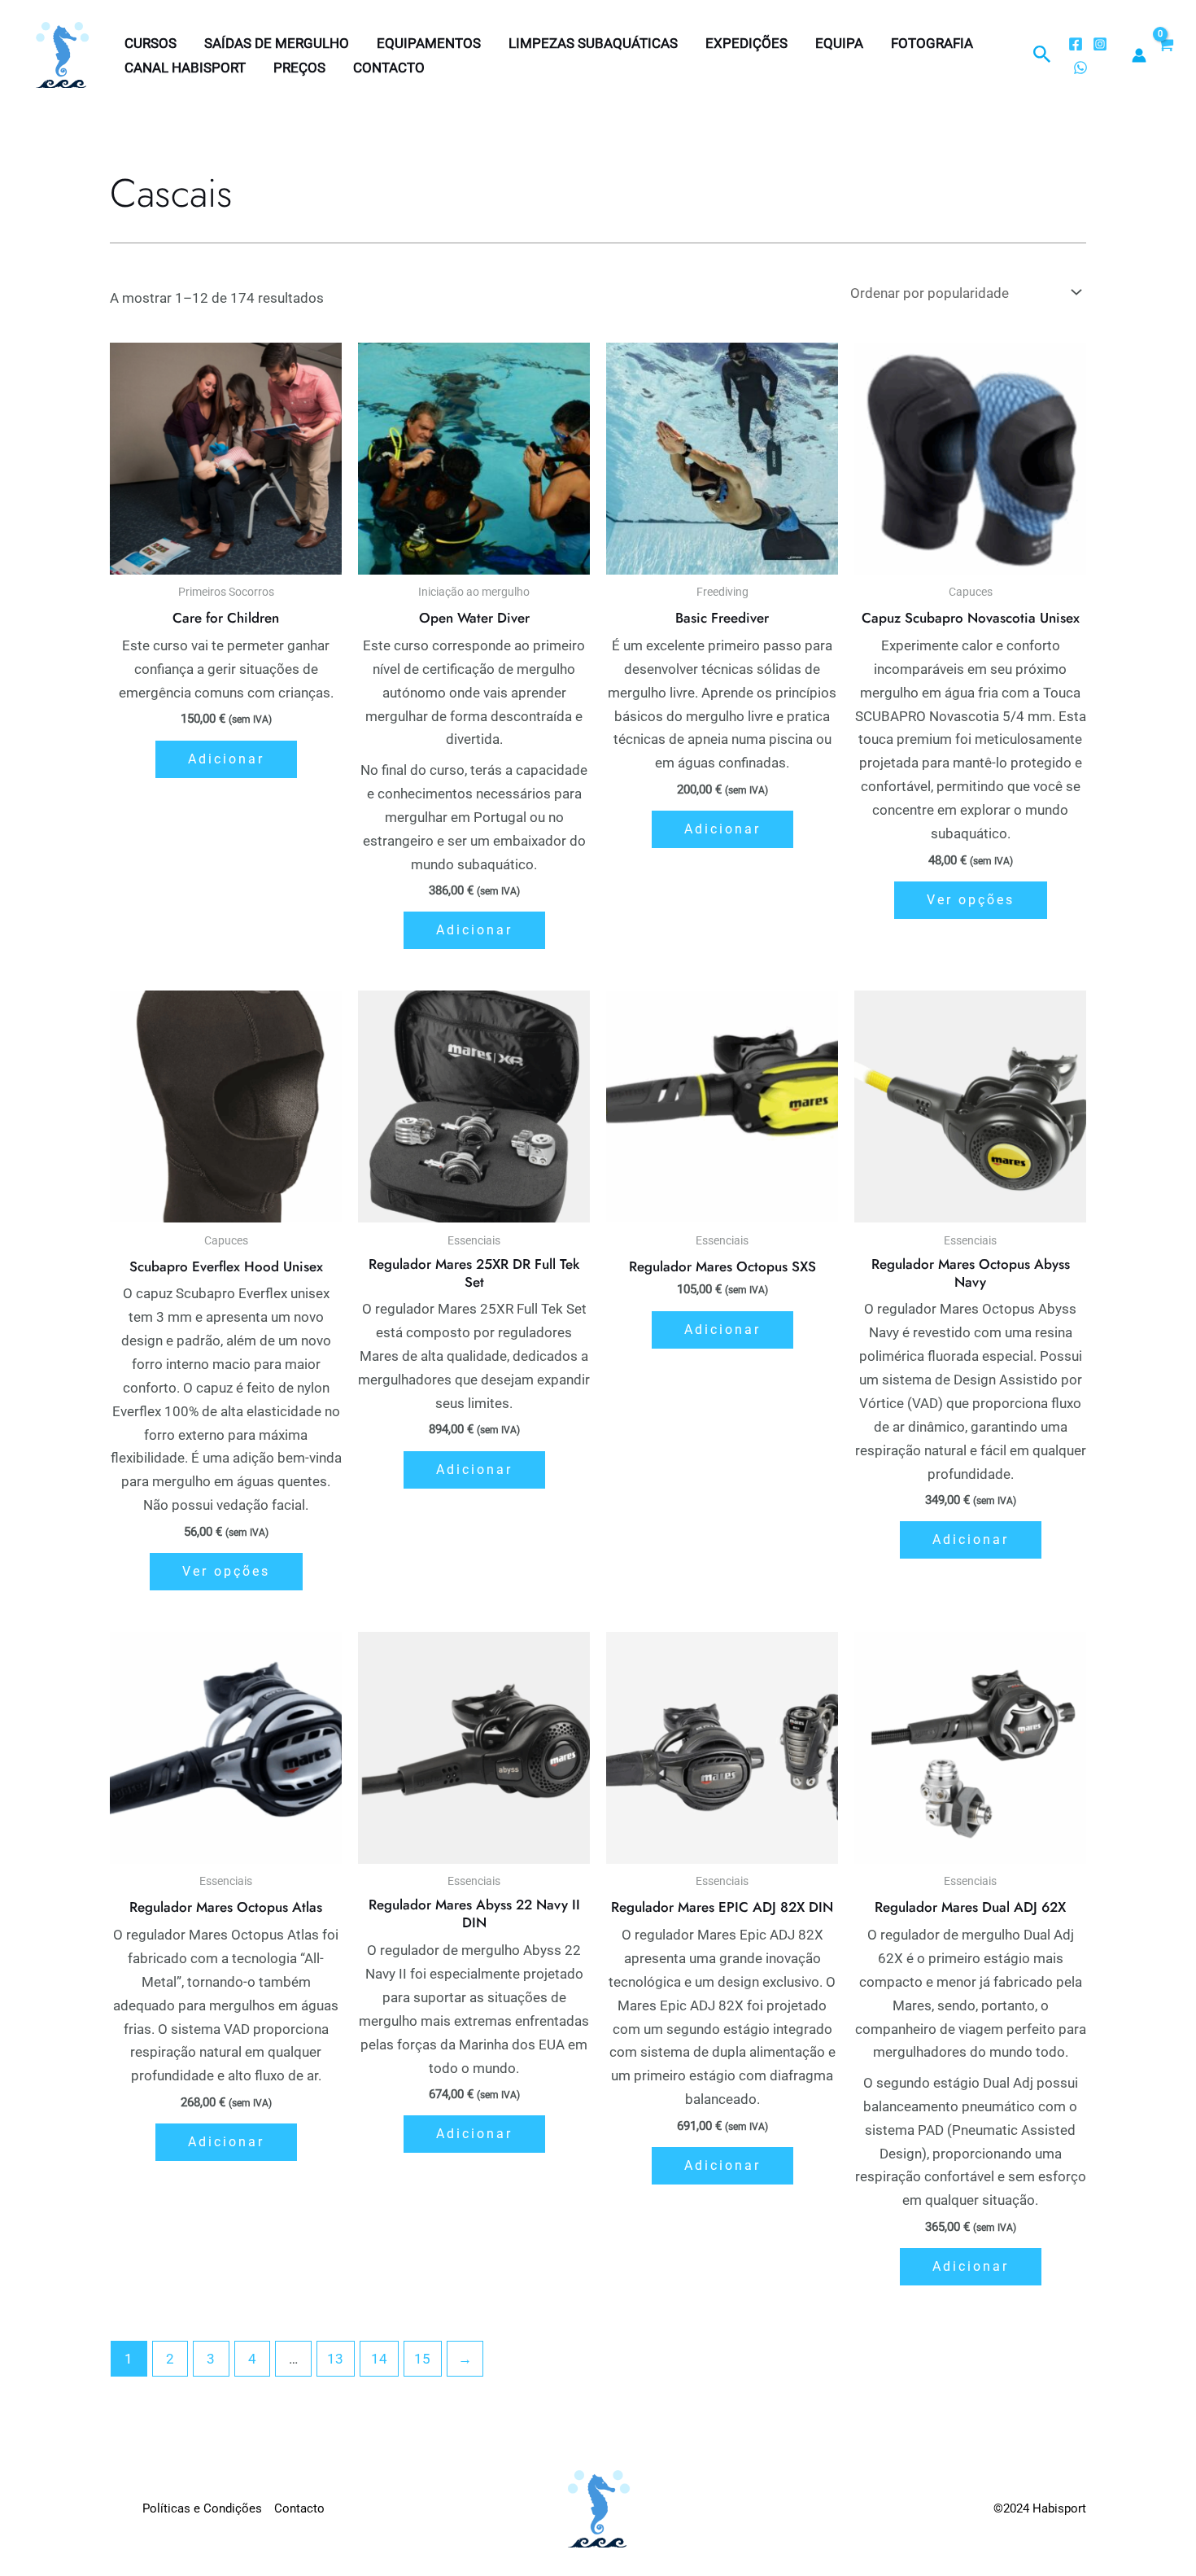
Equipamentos (429, 43)
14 (379, 2359)
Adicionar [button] (226, 759)
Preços (299, 68)
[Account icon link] (1139, 55)
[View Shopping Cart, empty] (1165, 55)
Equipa (839, 43)
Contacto (389, 68)
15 (422, 2359)
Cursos (151, 43)
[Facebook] (1076, 44)
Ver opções (971, 900)
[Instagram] (1100, 44)
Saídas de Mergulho (277, 43)
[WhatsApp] (1080, 68)
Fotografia (932, 43)
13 (335, 2359)
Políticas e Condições (202, 2508)
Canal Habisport (185, 68)
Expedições (746, 43)
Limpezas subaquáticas (593, 43)
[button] (1042, 55)
